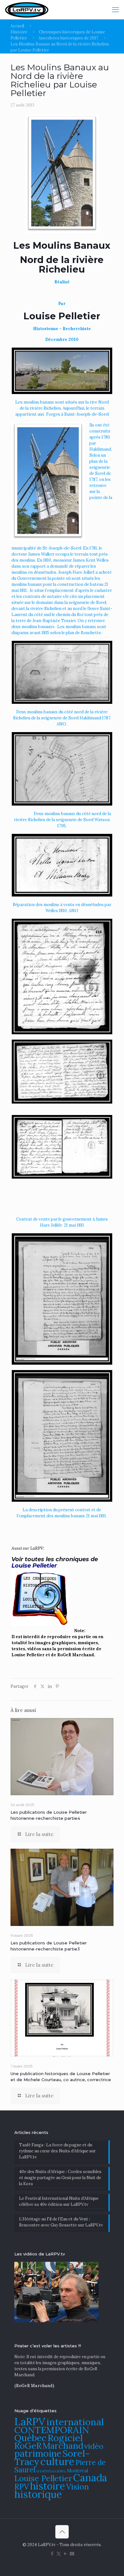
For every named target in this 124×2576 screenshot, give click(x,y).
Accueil (17, 26)
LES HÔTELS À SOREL (51, 2471)
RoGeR (28, 2446)
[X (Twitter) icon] (59, 2554)
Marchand (63, 2446)
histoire (48, 2486)
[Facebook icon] (52, 2554)
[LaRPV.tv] (27, 10)
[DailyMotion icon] (72, 2554)
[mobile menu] (115, 10)
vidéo (94, 2446)
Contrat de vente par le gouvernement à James (62, 1219)
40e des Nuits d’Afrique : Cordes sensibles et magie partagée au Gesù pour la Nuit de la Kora (60, 2178)
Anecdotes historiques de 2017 (68, 38)
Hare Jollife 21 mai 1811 (62, 1225)
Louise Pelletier (43, 2478)
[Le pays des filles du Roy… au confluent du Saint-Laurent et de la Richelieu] (62, 293)
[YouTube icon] (65, 2554)
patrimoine (38, 2453)
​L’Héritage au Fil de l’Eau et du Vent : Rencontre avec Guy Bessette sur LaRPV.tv (61, 2222)
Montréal (77, 2471)
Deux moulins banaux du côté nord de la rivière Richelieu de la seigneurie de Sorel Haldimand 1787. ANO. (62, 718)
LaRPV (30, 2422)
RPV (22, 2487)
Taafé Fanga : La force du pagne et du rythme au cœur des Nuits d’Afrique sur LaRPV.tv (57, 2151)
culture (57, 2461)
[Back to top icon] (62, 2532)
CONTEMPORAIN (52, 2430)
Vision (78, 2487)
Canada (90, 2478)
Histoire (19, 32)
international (75, 2422)
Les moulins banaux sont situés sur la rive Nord (62, 402)
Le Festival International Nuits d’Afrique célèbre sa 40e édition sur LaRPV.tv (59, 2201)
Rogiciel (65, 2438)
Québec (30, 2438)
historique (38, 2494)
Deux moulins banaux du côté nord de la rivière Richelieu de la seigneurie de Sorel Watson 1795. (62, 820)
